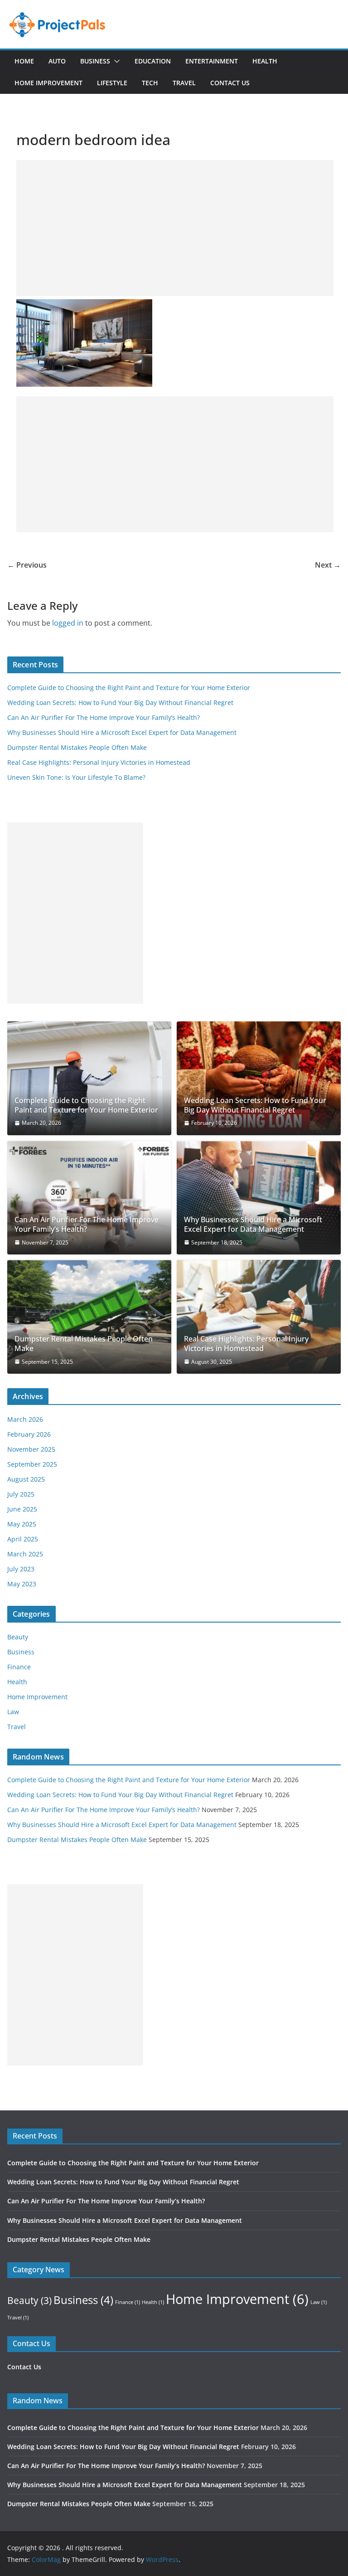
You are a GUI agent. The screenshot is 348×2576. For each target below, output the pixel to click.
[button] (115, 61)
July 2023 (21, 1569)
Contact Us (230, 83)
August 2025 (26, 1479)
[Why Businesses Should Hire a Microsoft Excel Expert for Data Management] (259, 1198)
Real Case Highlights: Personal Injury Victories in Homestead (99, 762)
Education (153, 61)
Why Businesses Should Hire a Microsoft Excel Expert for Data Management (122, 732)
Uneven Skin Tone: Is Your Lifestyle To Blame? (76, 777)
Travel (184, 83)
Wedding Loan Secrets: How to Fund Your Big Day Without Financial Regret (120, 702)
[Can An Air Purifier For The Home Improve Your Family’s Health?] (89, 1198)
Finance (19, 1667)
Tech (150, 83)
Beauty (18, 1637)
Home (24, 61)
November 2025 (31, 1449)
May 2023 (22, 1584)
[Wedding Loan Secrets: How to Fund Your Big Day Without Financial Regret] (259, 1078)
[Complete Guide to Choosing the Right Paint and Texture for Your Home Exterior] (89, 1078)
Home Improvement (48, 83)
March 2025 (25, 1554)
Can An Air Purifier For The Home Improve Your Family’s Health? (104, 717)
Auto (57, 61)
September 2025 (32, 1464)
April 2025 (23, 1539)
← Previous (27, 565)
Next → (328, 565)
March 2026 (25, 1419)
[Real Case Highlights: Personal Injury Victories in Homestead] (259, 1317)
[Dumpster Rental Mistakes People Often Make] (89, 1317)
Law (13, 1712)
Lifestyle (112, 83)
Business (95, 61)
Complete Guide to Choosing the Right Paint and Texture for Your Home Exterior (129, 688)
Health (265, 61)
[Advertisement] (175, 228)
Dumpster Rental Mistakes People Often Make (77, 747)
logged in (68, 623)
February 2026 (29, 1434)
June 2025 (22, 1509)
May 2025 (22, 1524)
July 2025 (21, 1494)
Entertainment (212, 61)
